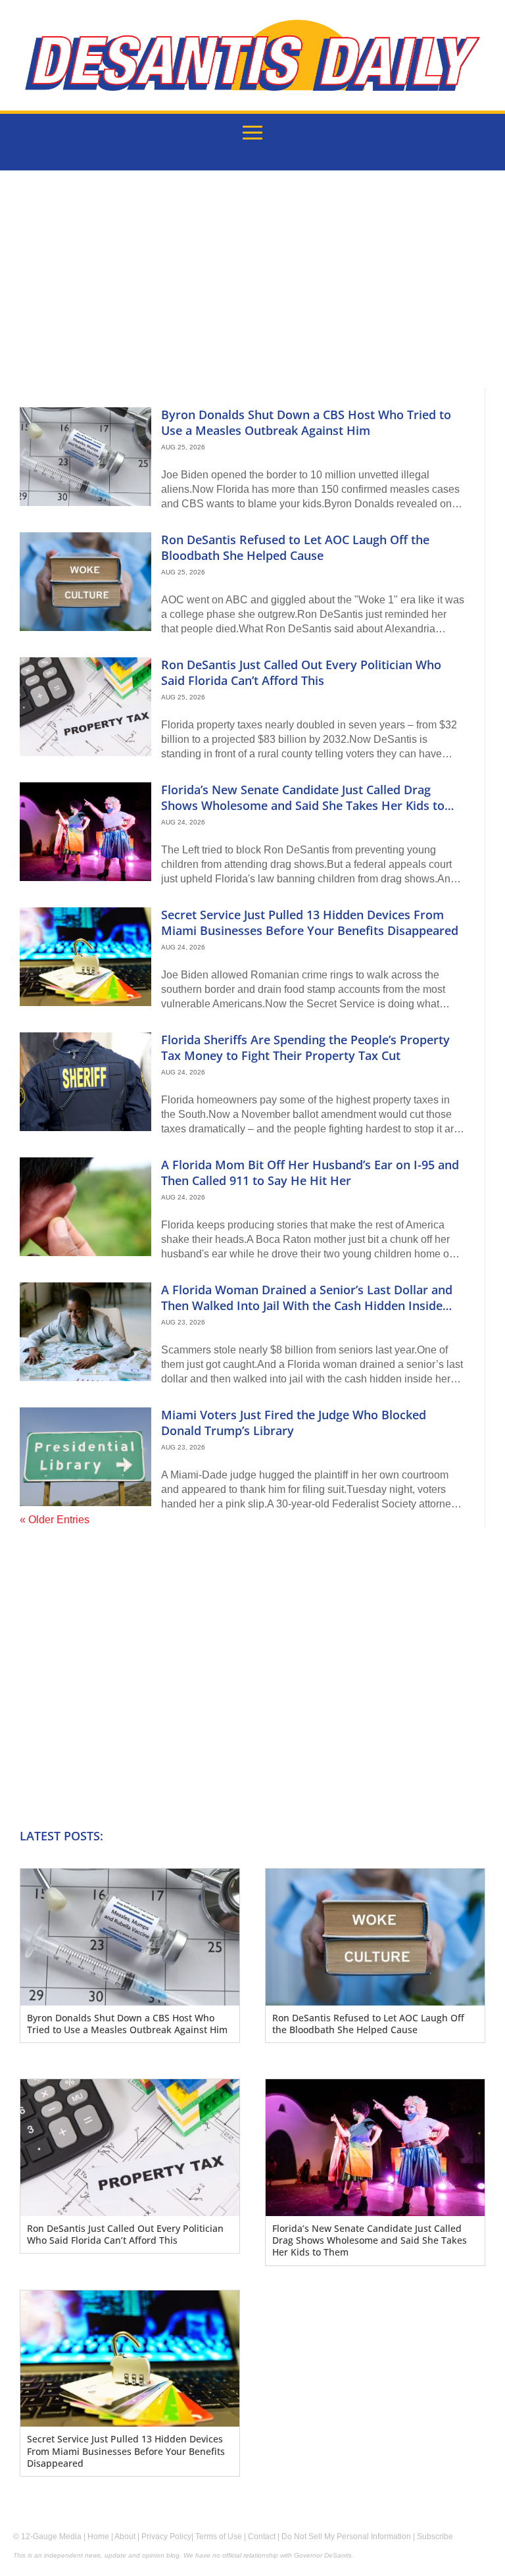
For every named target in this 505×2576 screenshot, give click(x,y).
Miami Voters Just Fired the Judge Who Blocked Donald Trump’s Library (294, 1422)
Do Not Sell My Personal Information (346, 2537)
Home (98, 2537)
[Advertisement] (252, 289)
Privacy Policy (166, 2537)
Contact (262, 2537)
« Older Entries (55, 1520)
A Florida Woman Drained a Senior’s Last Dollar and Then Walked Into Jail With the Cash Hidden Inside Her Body (307, 1305)
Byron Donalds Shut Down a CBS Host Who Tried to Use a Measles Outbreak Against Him (306, 422)
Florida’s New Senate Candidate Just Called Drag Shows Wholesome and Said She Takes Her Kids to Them (303, 805)
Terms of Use (219, 2537)
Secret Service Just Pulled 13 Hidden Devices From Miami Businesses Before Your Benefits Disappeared (310, 922)
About (125, 2537)
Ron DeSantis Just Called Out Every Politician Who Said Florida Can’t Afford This (301, 672)
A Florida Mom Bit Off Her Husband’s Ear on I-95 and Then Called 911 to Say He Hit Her (310, 1172)
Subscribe (435, 2537)
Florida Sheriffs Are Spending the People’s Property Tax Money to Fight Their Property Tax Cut (305, 1047)
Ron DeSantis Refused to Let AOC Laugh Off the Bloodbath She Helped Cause (295, 547)
